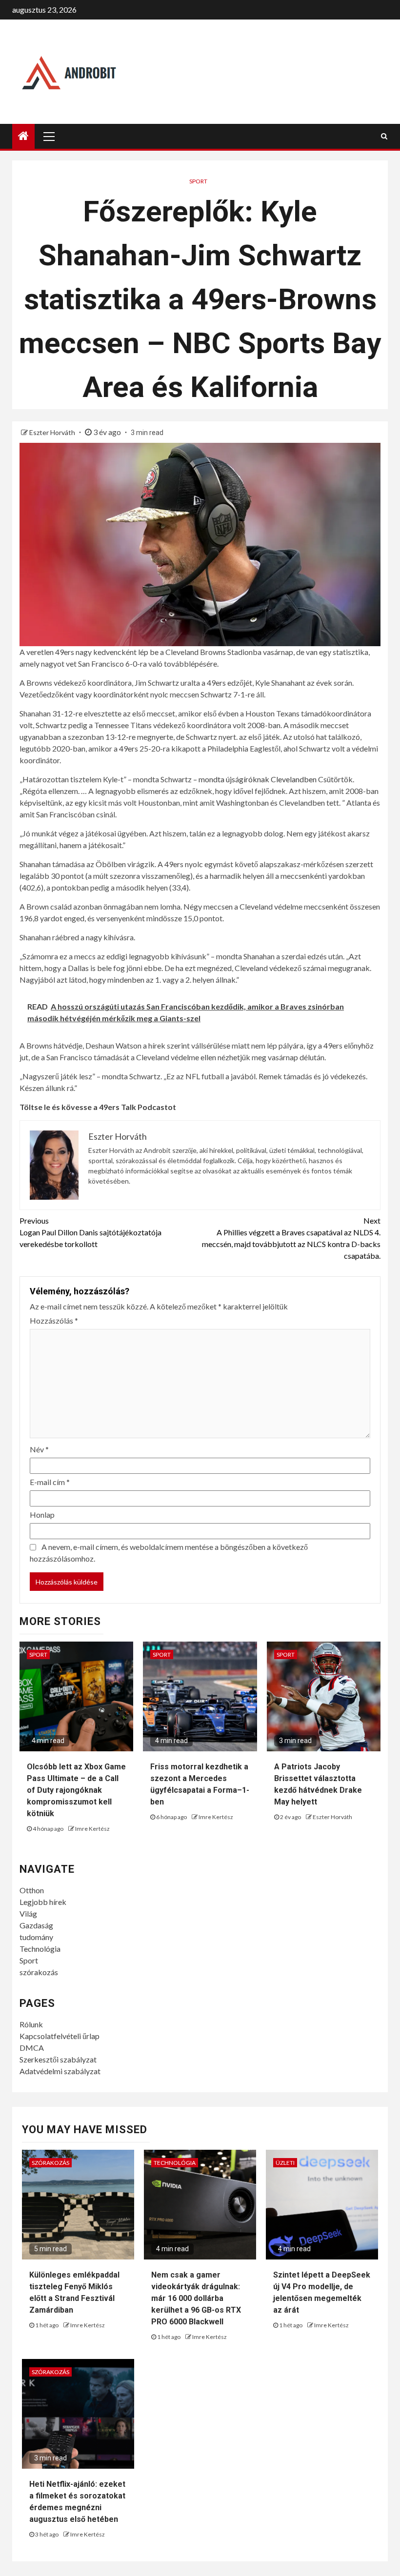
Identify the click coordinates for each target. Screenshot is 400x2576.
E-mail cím (50, 1482)
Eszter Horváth (53, 432)
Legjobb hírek (43, 1902)
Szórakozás (50, 2163)
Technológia (40, 1949)
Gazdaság (36, 1925)
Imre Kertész (92, 1829)
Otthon (32, 1890)
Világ (28, 1913)
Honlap (42, 1515)
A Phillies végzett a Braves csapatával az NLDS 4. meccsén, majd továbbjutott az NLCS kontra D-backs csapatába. (291, 1238)
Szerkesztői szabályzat (58, 2059)
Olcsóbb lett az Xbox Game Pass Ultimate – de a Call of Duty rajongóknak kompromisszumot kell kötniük (76, 1790)
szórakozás (39, 1972)
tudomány (36, 1937)
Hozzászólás (54, 1320)
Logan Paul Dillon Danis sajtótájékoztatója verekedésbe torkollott (90, 1232)
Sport (198, 181)
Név (39, 1449)
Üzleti (285, 2163)
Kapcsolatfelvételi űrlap (60, 2036)
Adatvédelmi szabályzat (60, 2071)
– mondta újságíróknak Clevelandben (255, 779)
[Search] (384, 136)
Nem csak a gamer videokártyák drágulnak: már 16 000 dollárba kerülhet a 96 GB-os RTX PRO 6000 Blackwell (196, 2298)
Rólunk (31, 2024)
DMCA (32, 2048)
